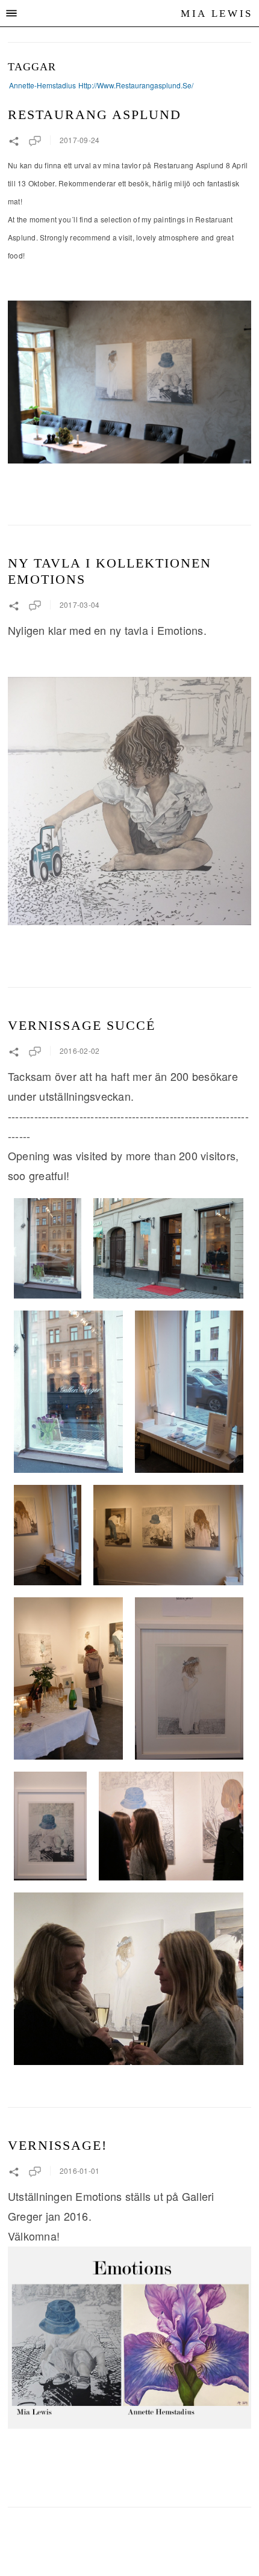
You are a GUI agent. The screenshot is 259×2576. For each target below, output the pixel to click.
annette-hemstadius (42, 85)
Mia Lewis (217, 14)
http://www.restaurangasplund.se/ (136, 85)
